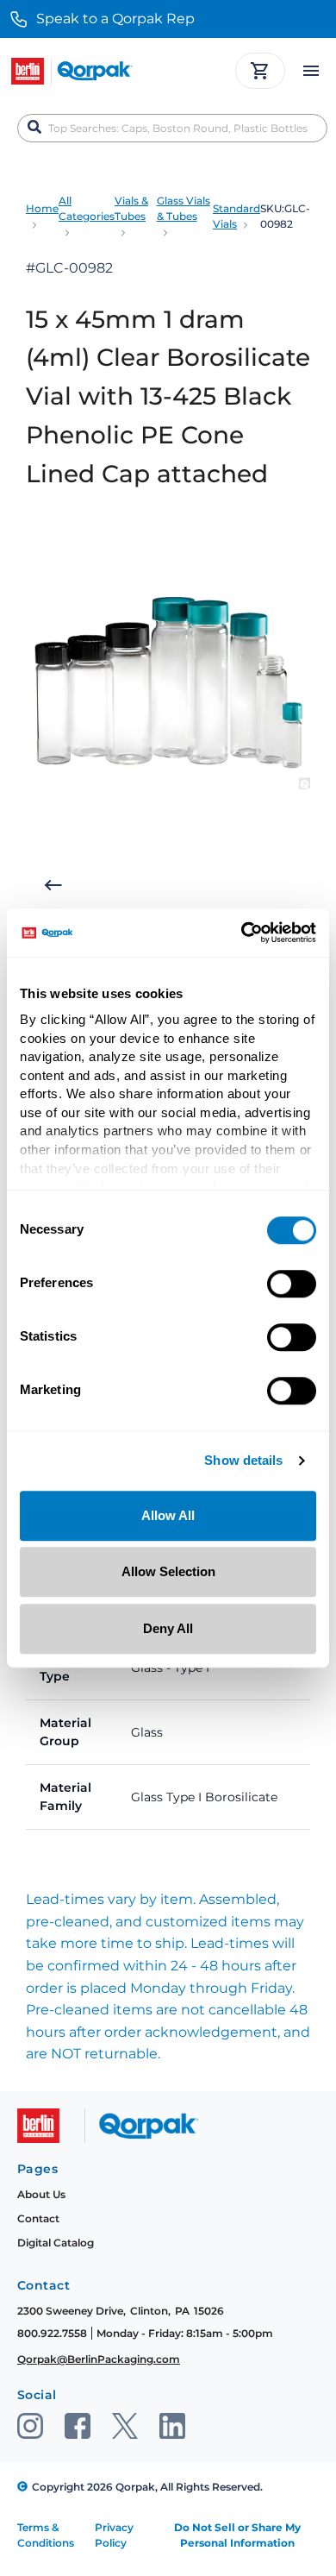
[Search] (34, 128)
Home (42, 208)
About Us (41, 2194)
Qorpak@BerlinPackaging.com (99, 2359)
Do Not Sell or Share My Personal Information (237, 2535)
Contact (38, 2218)
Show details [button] (243, 1461)
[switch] (292, 1284)
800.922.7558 (52, 2333)
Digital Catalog (56, 2243)
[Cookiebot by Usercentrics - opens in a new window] (242, 933)
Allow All (168, 1515)
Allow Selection (168, 1571)
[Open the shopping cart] (260, 71)
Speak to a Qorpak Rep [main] (115, 19)
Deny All (168, 1628)
